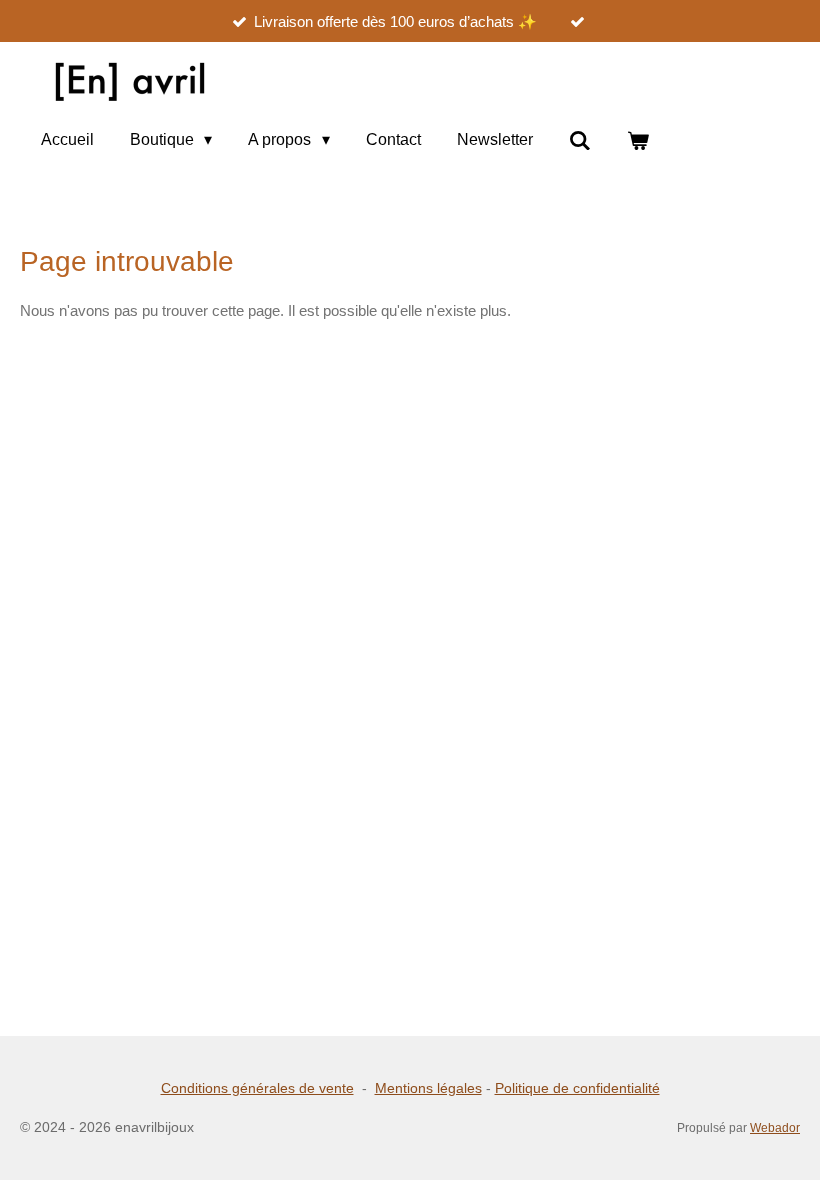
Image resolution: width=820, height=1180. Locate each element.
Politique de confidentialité (577, 1088)
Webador (775, 1127)
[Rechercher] (580, 140)
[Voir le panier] (638, 140)
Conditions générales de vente (257, 1088)
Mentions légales (428, 1088)
